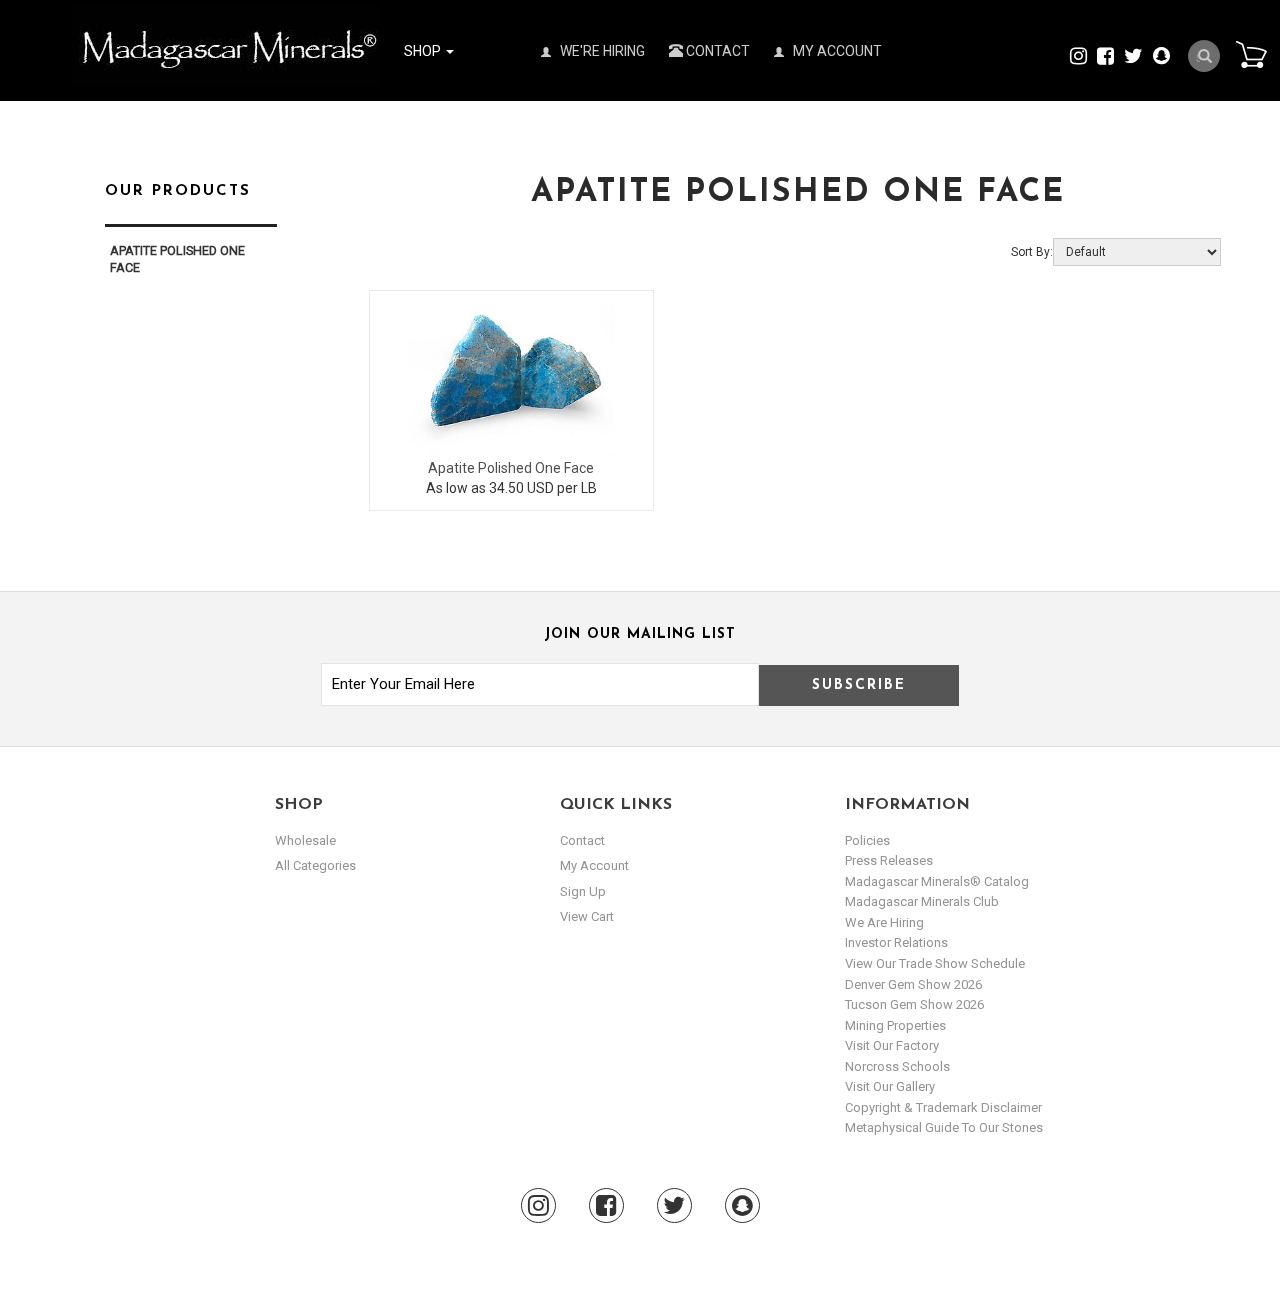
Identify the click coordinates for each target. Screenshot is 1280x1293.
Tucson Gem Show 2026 (914, 1004)
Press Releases (889, 860)
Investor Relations (896, 942)
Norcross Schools (897, 1066)
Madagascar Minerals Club (922, 901)
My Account (836, 51)
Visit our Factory (892, 1045)
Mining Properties (895, 1025)
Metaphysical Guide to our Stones (944, 1127)
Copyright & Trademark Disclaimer (943, 1107)
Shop (424, 51)
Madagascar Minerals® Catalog (937, 881)
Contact (716, 51)
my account (594, 865)
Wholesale (305, 840)
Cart (1251, 54)
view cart (587, 916)
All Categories (315, 865)
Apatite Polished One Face (511, 468)
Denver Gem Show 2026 (913, 984)
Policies (867, 840)
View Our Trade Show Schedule (935, 963)
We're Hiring (601, 51)
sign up (583, 891)
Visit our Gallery (890, 1086)
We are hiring (884, 922)
